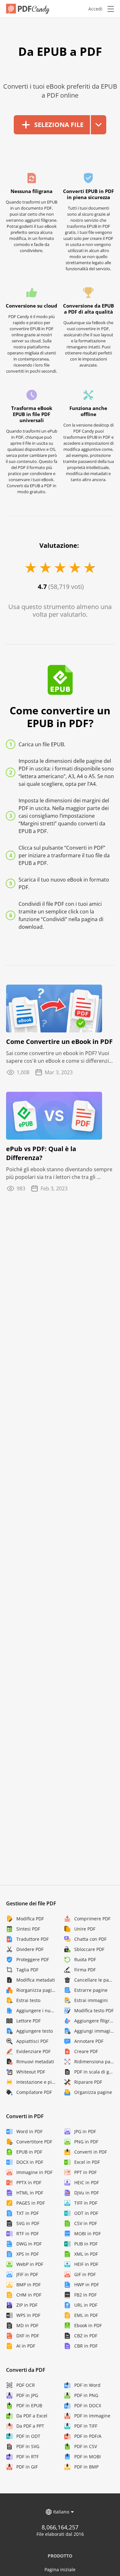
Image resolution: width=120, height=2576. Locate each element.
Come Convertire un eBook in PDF (59, 1042)
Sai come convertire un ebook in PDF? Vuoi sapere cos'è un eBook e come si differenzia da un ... (59, 1057)
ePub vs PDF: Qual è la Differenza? (41, 1153)
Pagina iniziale (60, 2569)
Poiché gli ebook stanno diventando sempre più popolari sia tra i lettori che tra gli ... (59, 1173)
